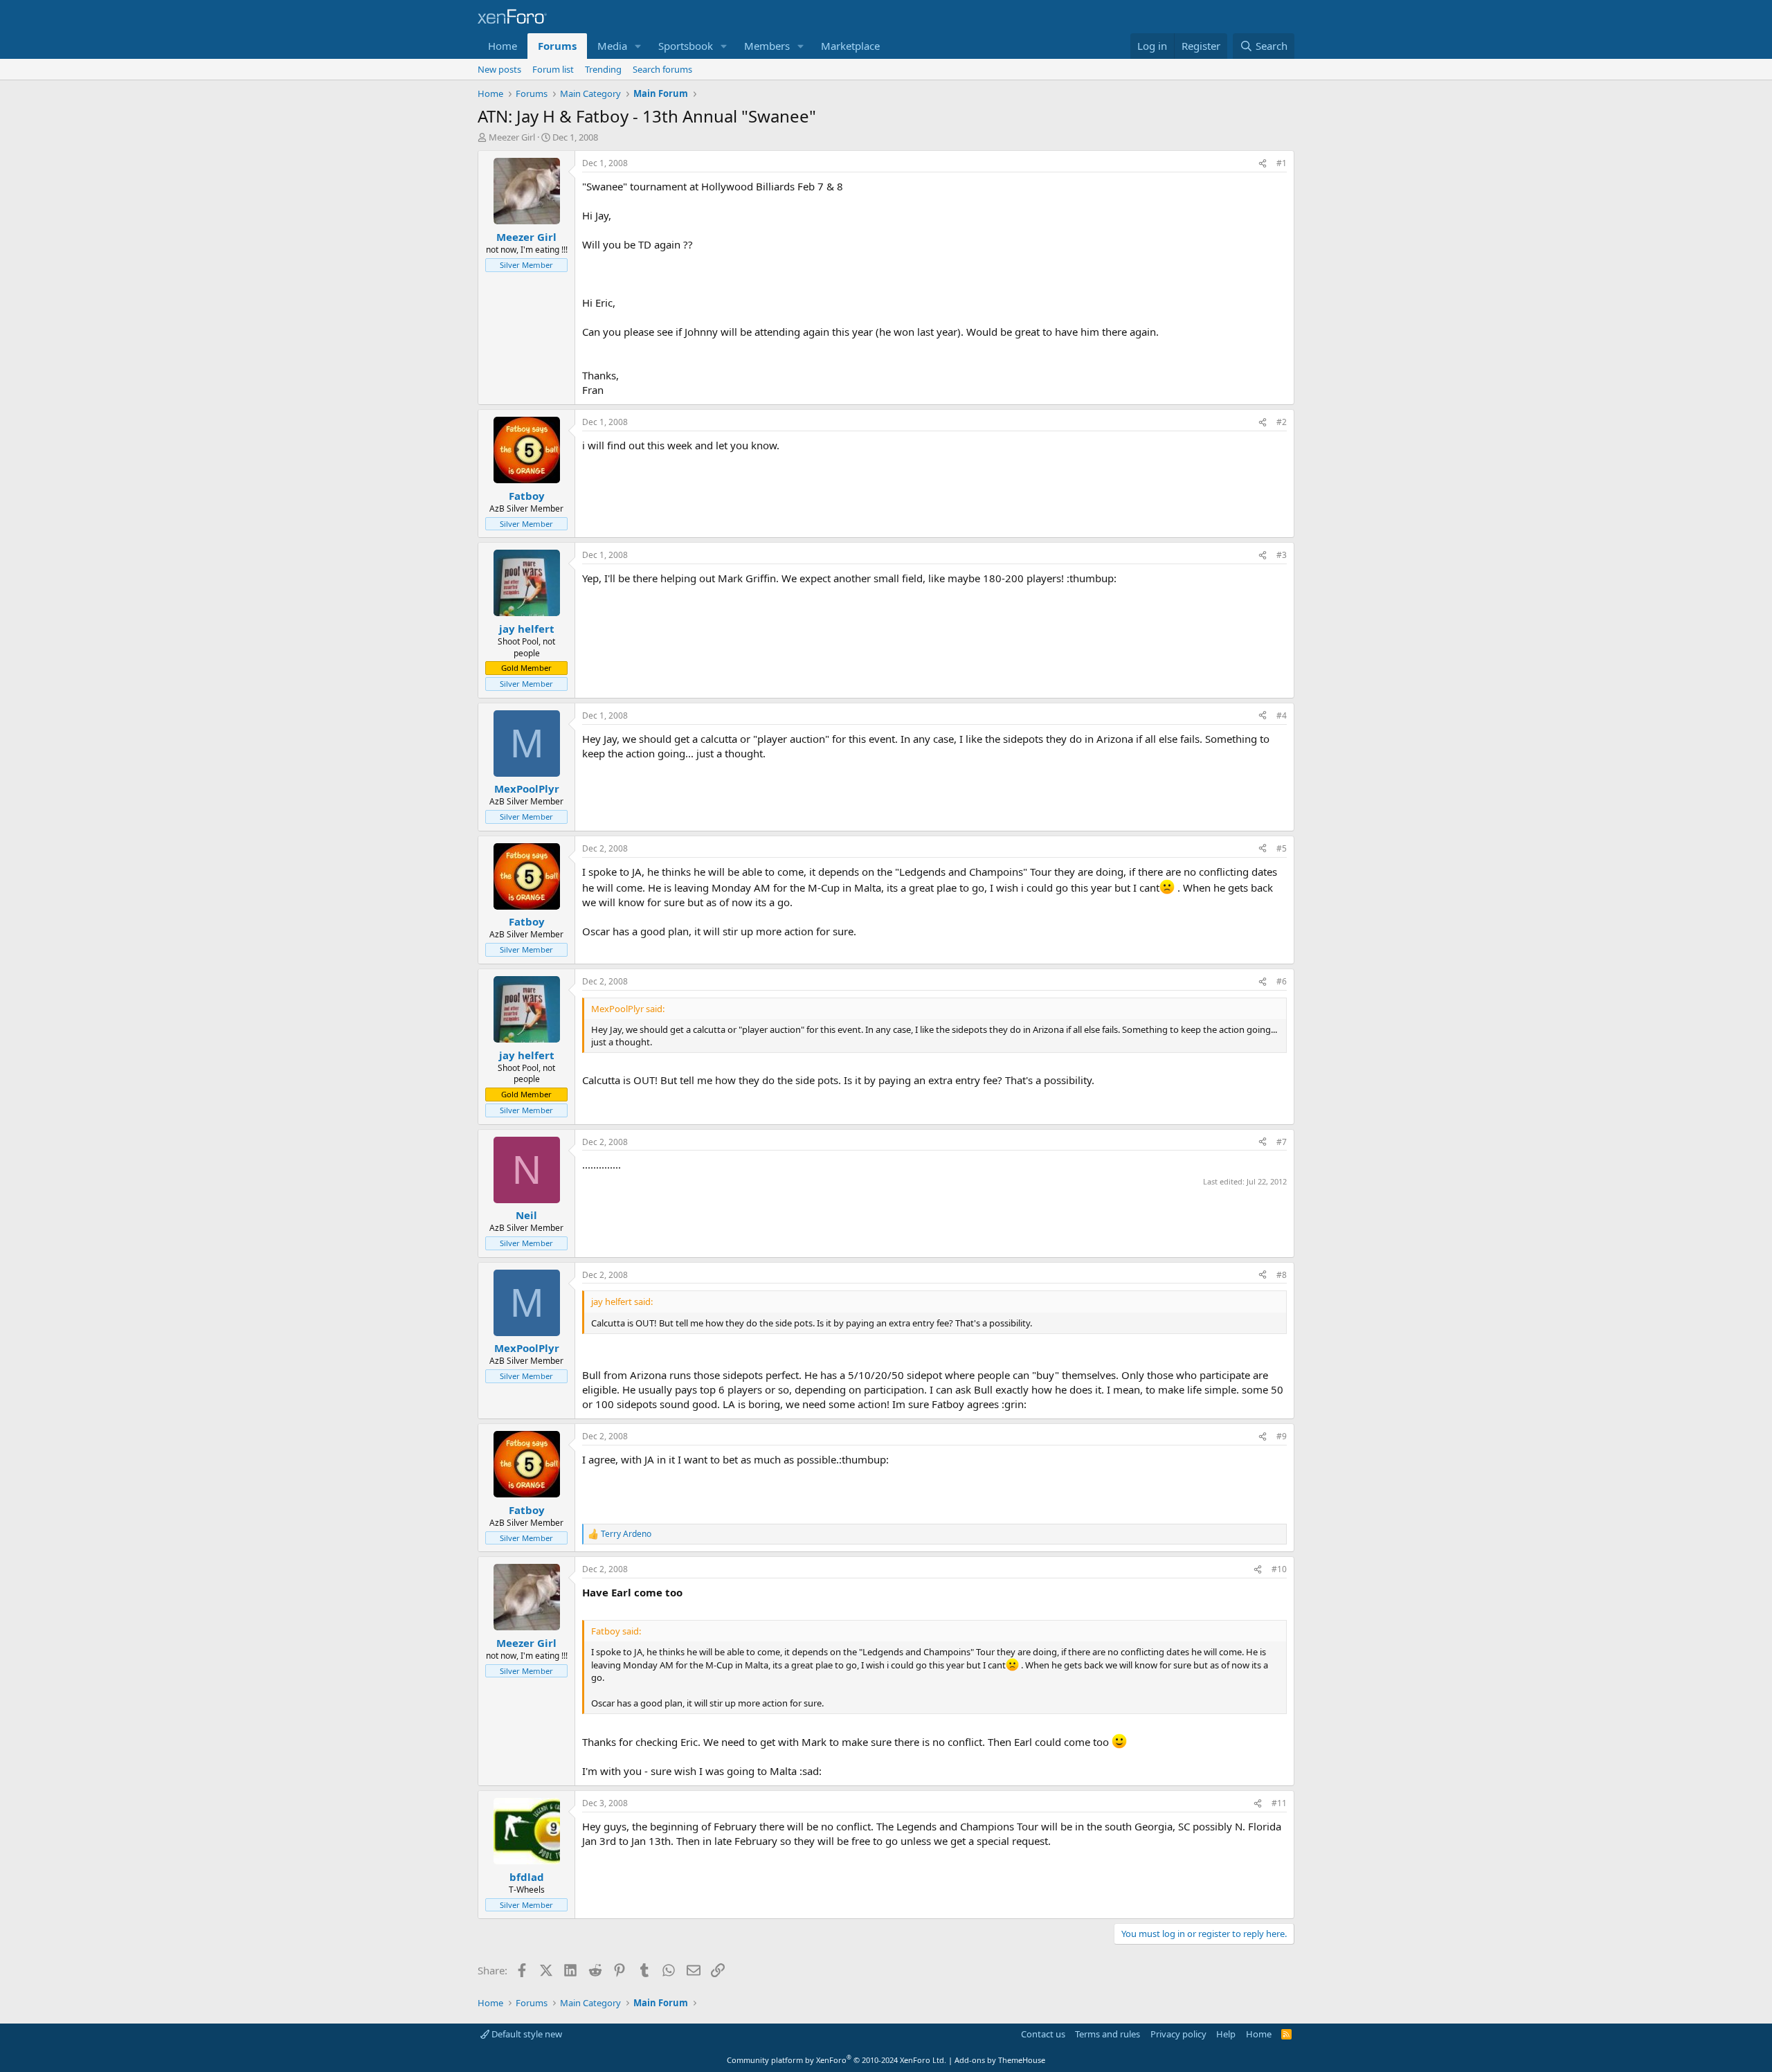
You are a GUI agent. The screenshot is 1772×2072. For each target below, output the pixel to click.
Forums (557, 46)
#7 (1282, 1142)
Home (503, 46)
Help (1226, 2034)
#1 (1282, 163)
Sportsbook (686, 46)
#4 (1282, 715)
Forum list (553, 69)
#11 (1279, 1803)
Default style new (526, 2034)
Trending (603, 69)
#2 (1282, 422)
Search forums (662, 69)
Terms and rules (1107, 2034)
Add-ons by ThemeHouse (1000, 2060)
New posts (499, 69)
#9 (1282, 1436)
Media (612, 46)
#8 (1282, 1275)
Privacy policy (1178, 2034)
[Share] (1263, 164)
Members (767, 46)
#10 (1279, 1569)
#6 (1282, 981)
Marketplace (850, 46)
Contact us (1043, 2034)
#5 (1282, 848)
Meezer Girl (512, 137)
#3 (1282, 555)
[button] (638, 46)
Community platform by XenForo (837, 2060)
